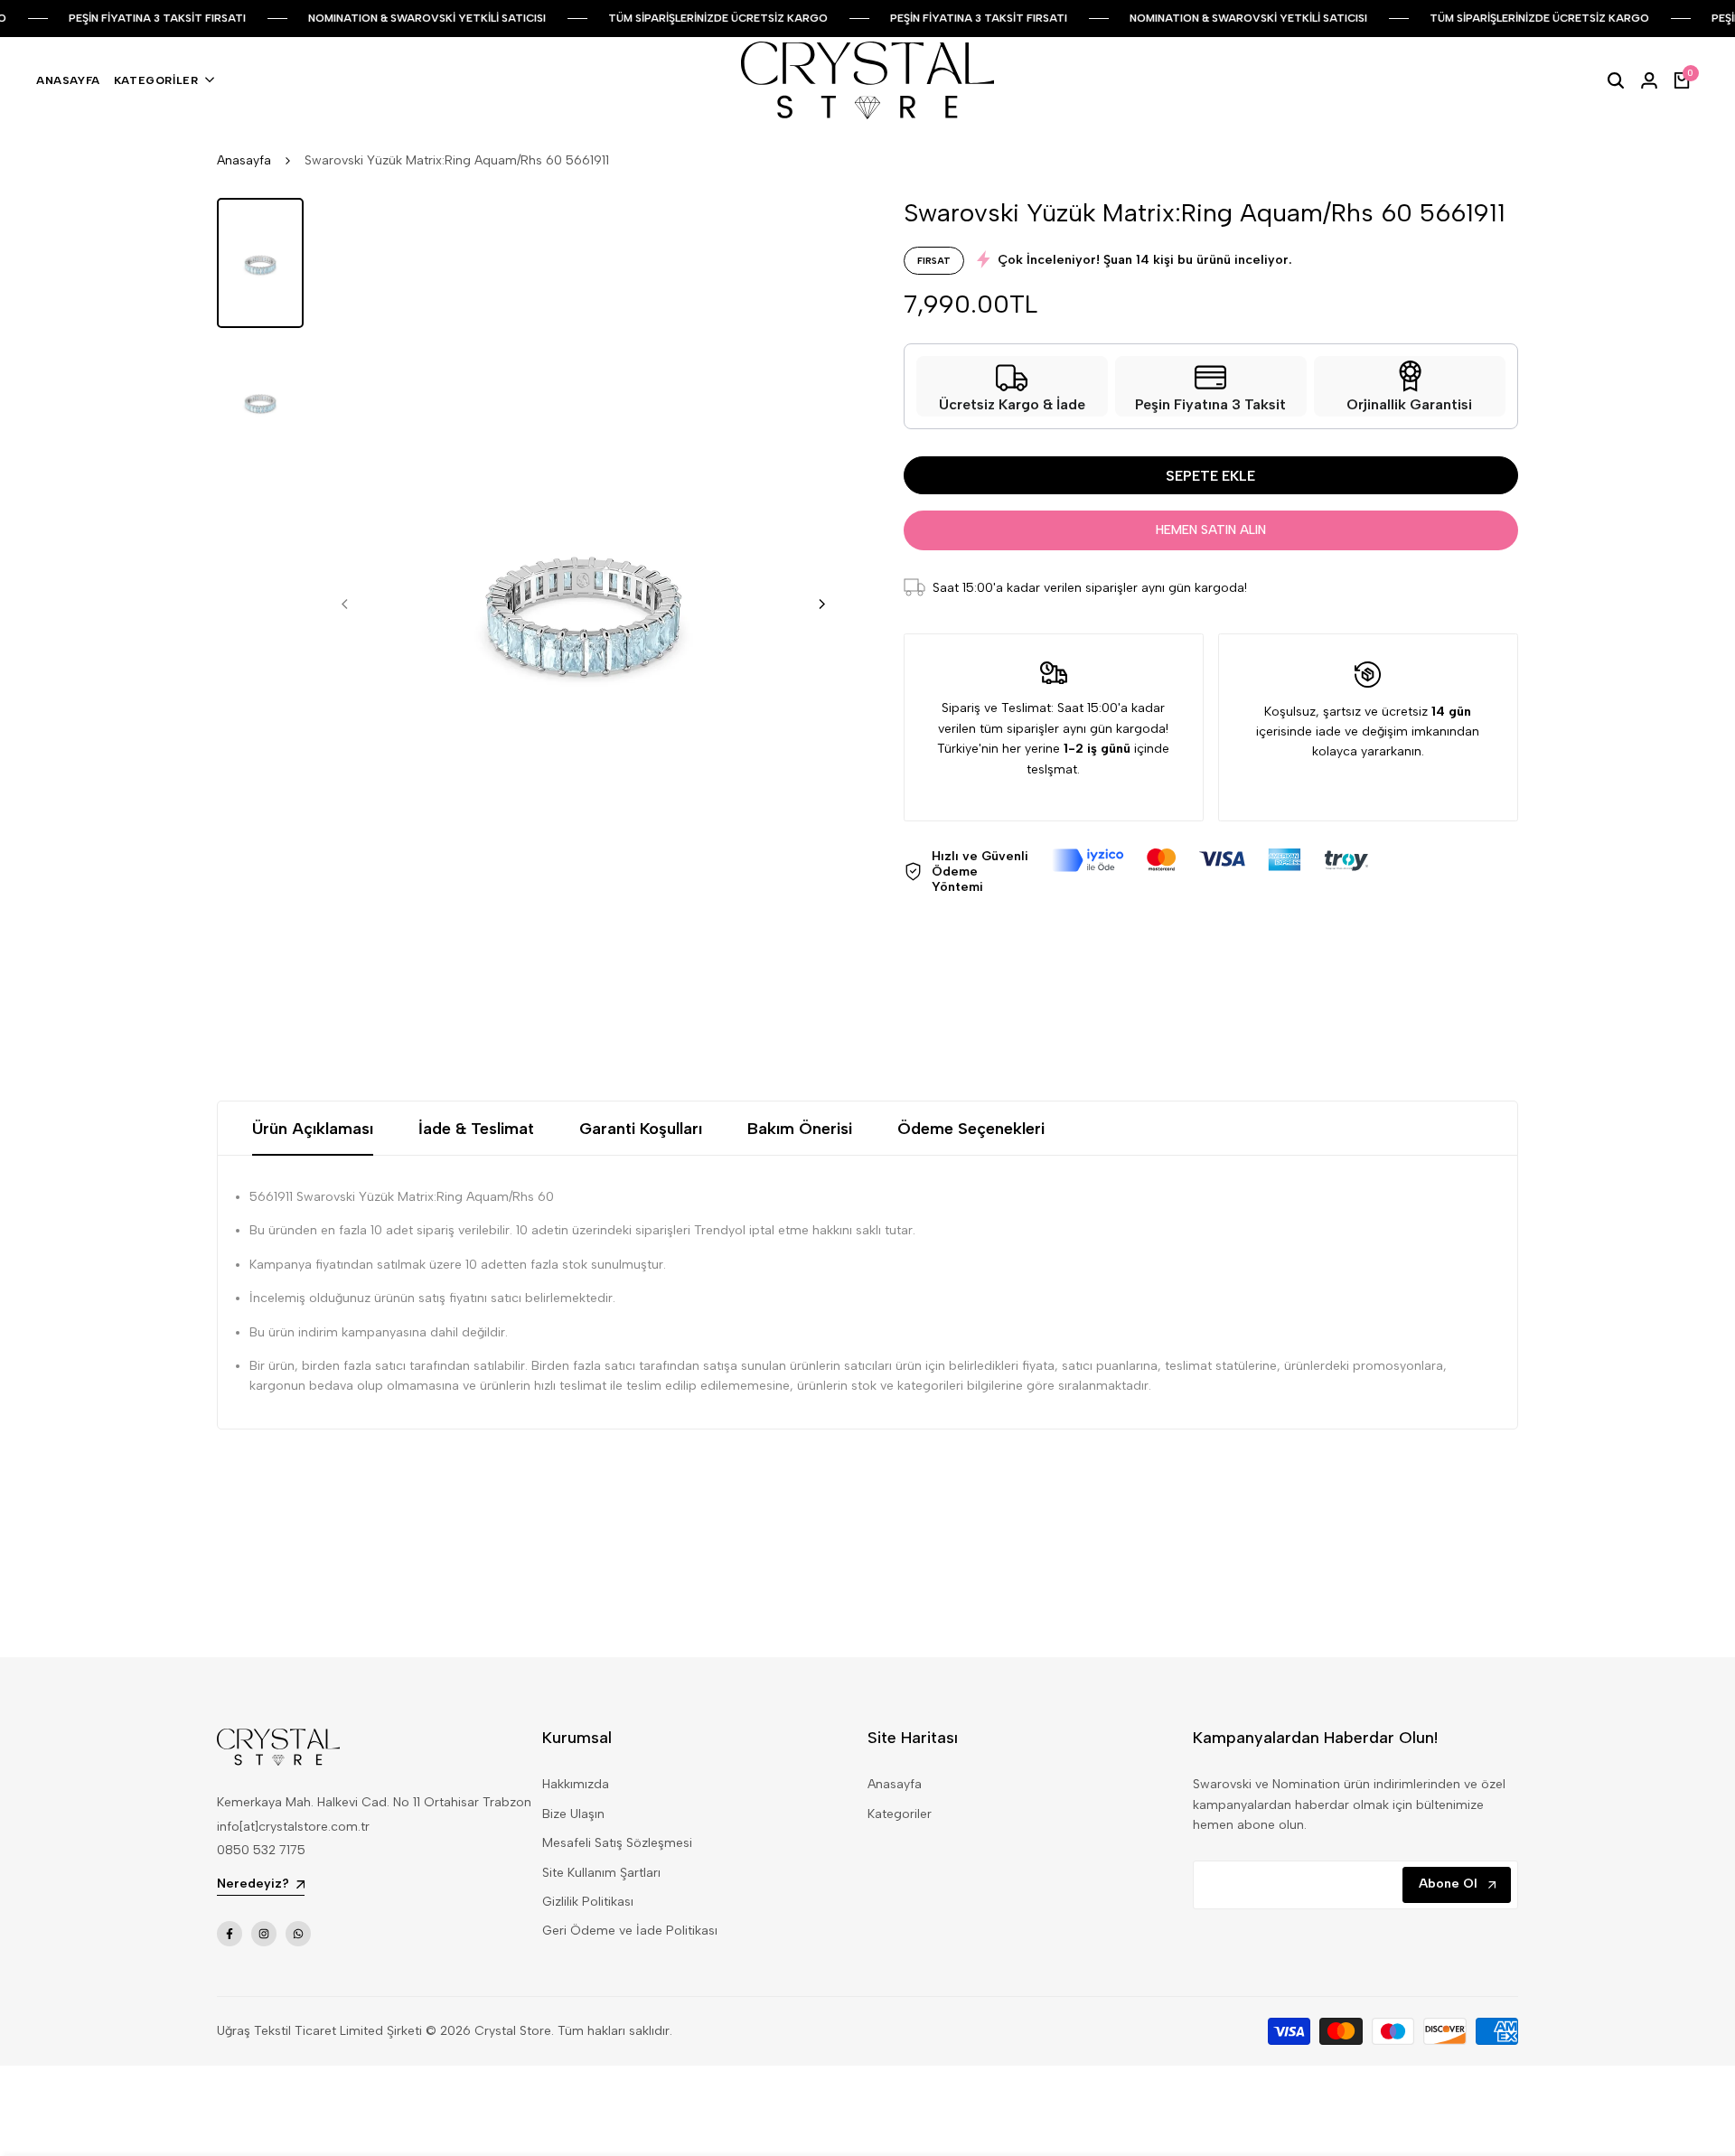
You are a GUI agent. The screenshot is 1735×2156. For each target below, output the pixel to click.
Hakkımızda (576, 1784)
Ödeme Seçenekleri (971, 1129)
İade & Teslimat (476, 1129)
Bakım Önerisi (800, 1129)
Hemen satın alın (1211, 530)
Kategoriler (900, 1814)
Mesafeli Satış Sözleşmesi (617, 1843)
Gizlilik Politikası (588, 1902)
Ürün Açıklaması (313, 1129)
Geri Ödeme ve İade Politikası (630, 1931)
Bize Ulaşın (573, 1814)
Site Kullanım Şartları (601, 1873)
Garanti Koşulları (641, 1129)
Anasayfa (244, 160)
